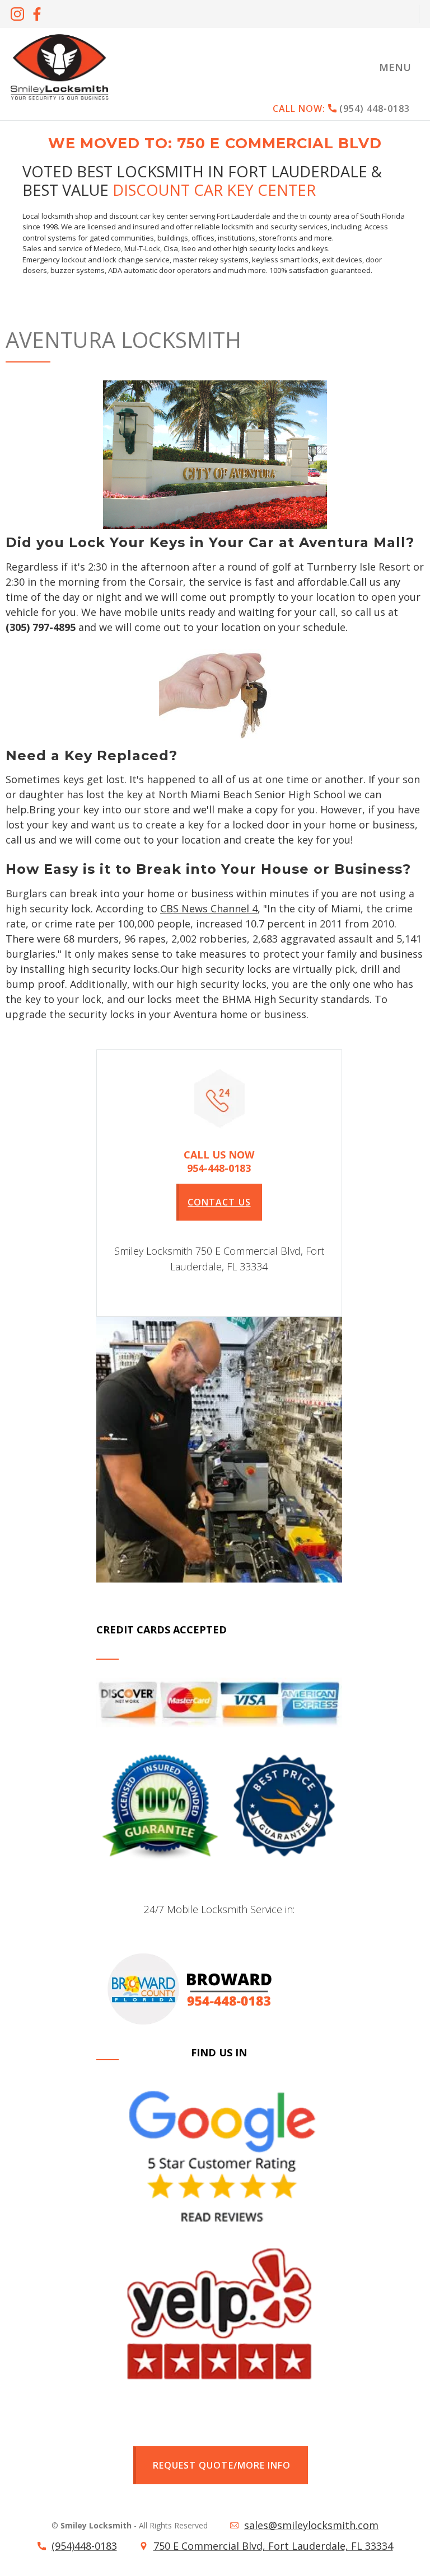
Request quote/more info (221, 2465)
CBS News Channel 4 (209, 908)
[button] (395, 67)
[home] (59, 67)
